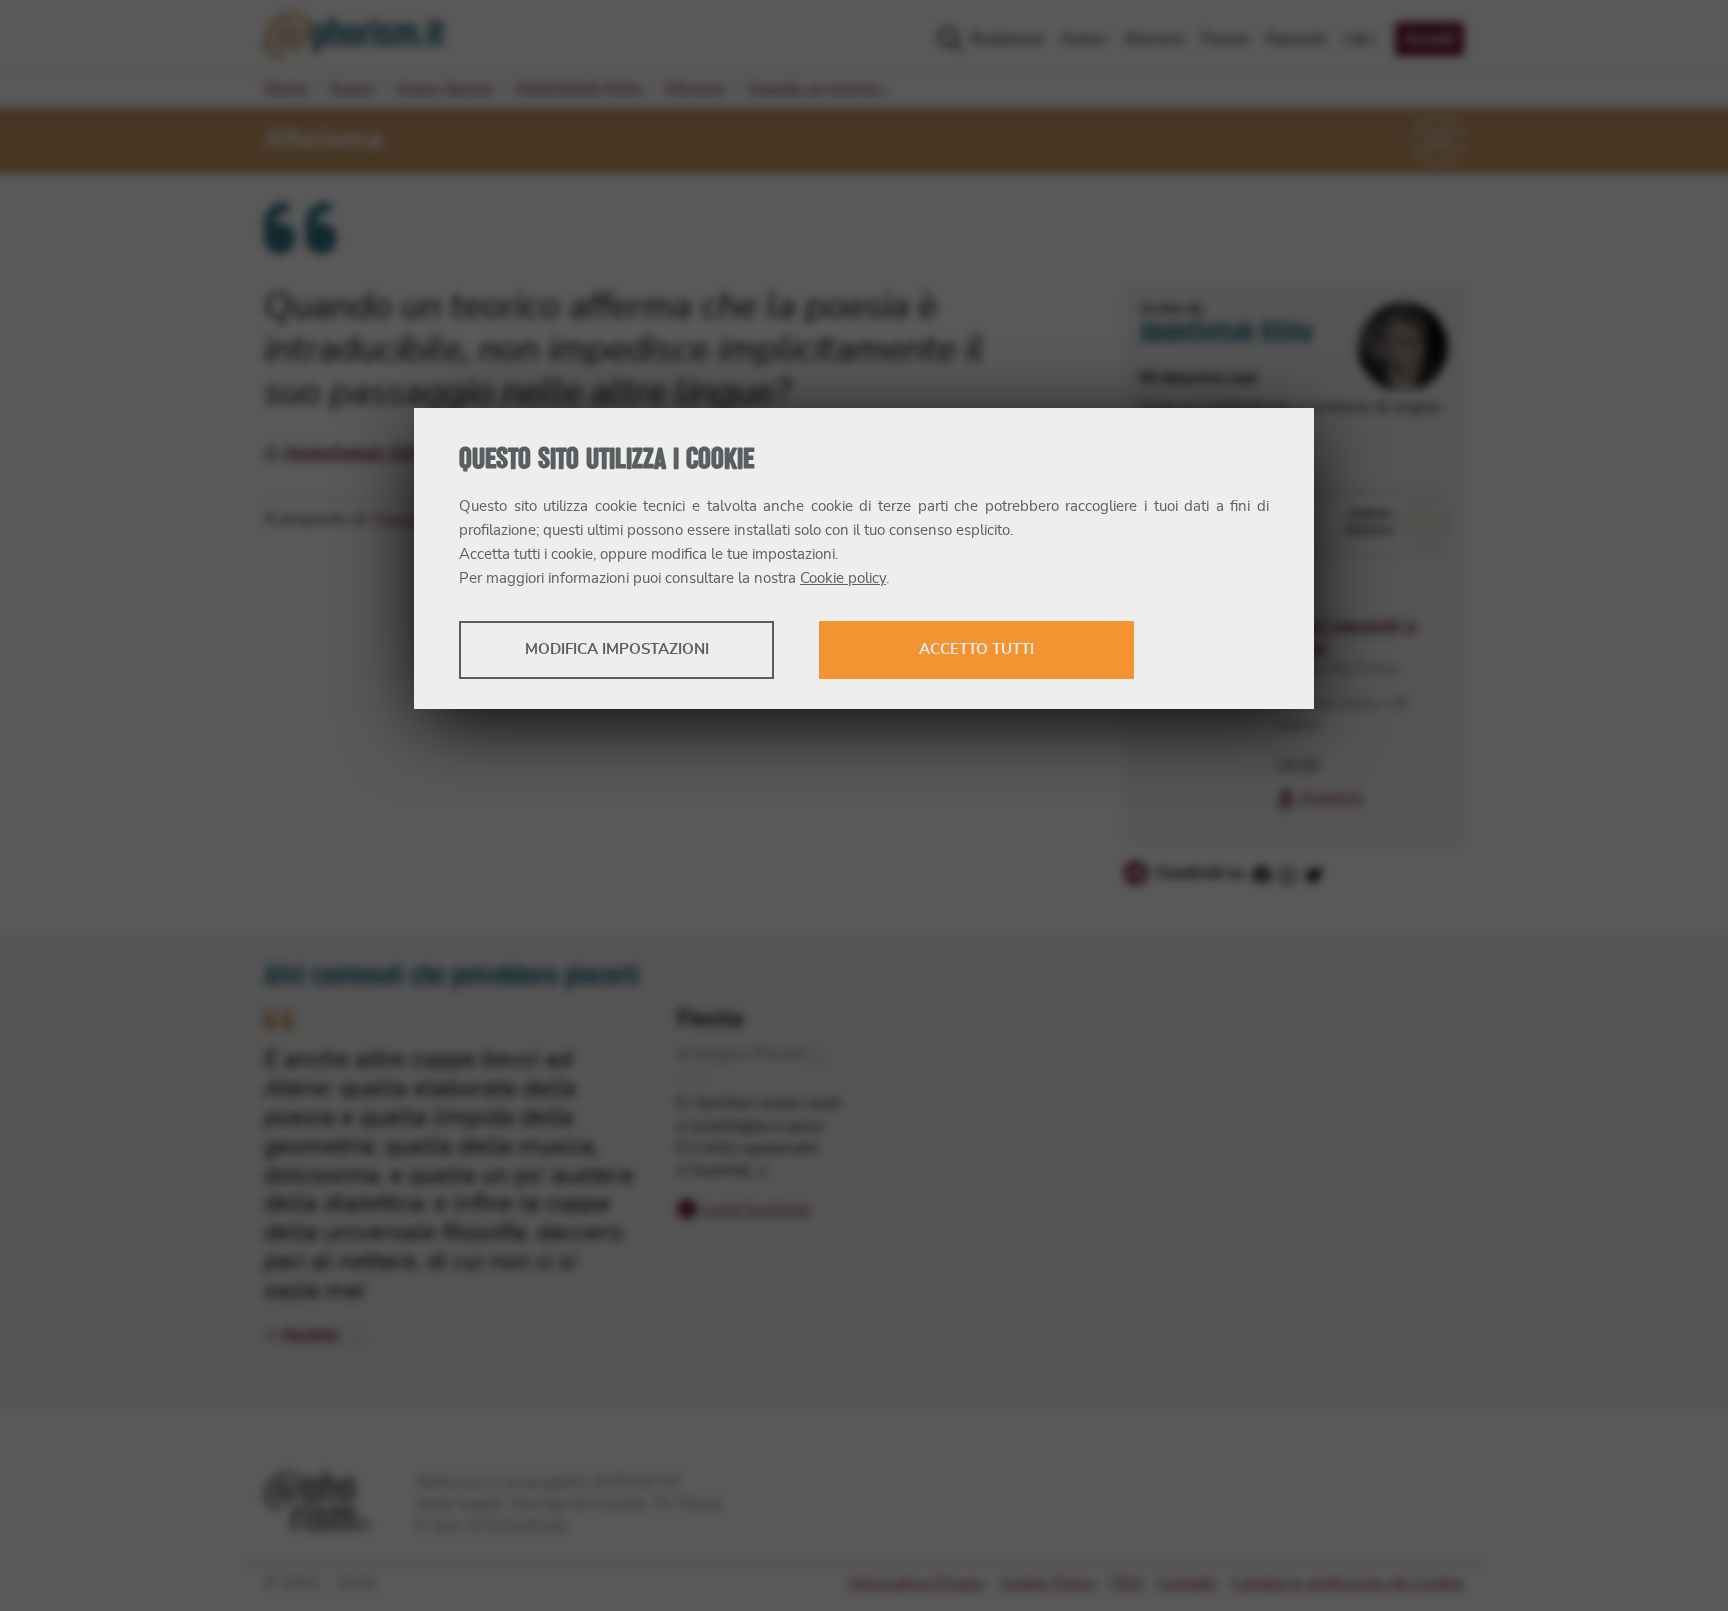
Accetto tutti (976, 649)
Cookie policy (843, 578)
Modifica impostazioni (617, 649)
